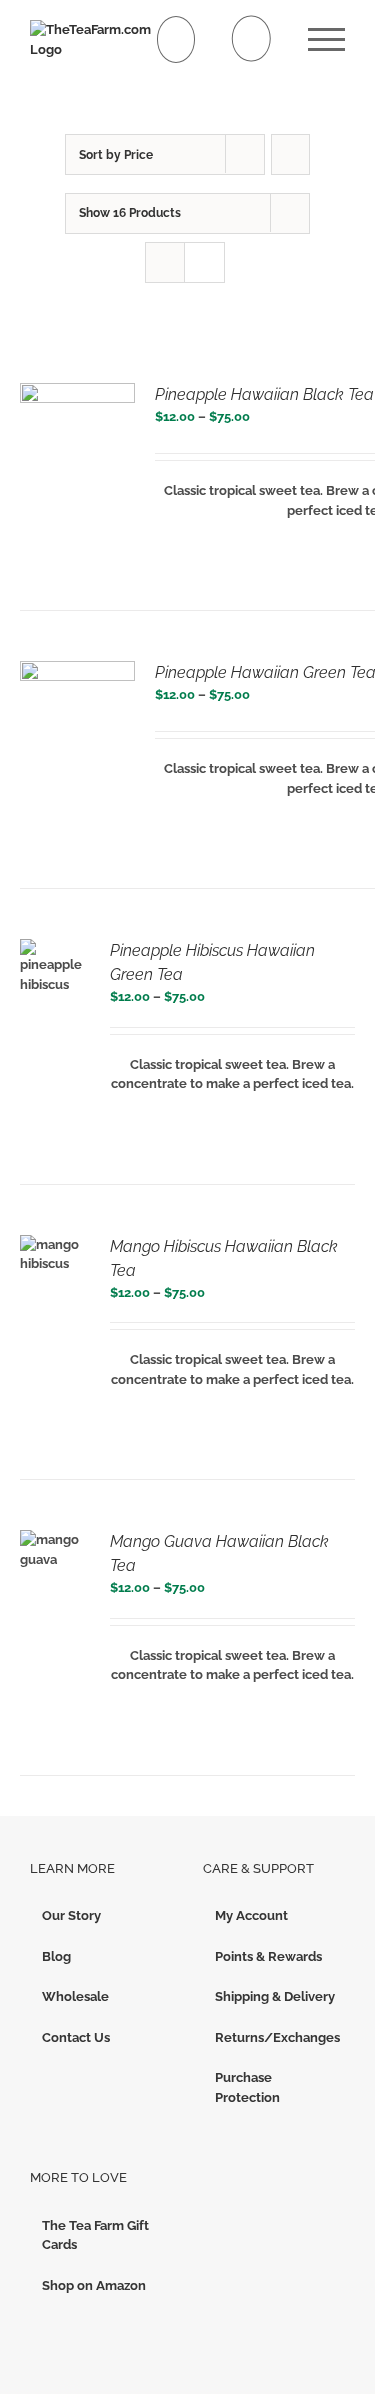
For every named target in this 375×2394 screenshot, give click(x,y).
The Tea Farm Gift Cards (95, 2235)
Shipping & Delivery (275, 1996)
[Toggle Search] (251, 38)
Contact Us (76, 2037)
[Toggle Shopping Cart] (176, 39)
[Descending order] (290, 154)
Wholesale (75, 1996)
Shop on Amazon (94, 2285)
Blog (56, 1956)
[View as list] (204, 262)
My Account (251, 1915)
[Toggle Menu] (326, 39)
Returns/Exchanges (275, 2037)
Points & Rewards (268, 1956)
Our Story (71, 1915)
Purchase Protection (247, 2087)
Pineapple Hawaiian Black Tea (264, 394)
